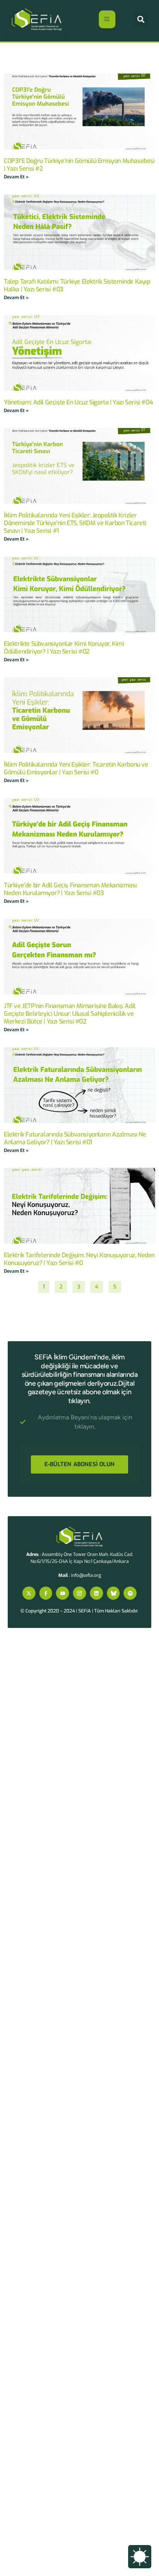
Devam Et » (16, 177)
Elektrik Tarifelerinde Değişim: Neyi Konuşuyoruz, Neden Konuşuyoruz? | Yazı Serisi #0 (79, 1259)
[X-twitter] (29, 1593)
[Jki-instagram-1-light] (79, 1593)
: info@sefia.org (80, 1575)
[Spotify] (130, 1593)
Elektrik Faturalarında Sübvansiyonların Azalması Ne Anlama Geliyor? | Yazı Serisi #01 (75, 1138)
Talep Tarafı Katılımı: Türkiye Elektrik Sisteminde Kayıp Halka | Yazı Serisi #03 (77, 285)
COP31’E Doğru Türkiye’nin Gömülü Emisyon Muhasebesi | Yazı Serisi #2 (79, 165)
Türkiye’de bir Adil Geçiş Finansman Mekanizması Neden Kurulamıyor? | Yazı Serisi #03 (70, 889)
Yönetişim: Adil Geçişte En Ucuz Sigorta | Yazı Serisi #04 (78, 402)
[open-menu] (107, 19)
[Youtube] (63, 1593)
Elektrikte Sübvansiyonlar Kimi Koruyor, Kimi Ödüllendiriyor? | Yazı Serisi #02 (64, 648)
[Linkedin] (96, 1593)
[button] (141, 19)
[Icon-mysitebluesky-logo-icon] (113, 1593)
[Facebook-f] (46, 1593)
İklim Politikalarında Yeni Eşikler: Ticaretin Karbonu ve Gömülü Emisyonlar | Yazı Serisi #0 (76, 768)
